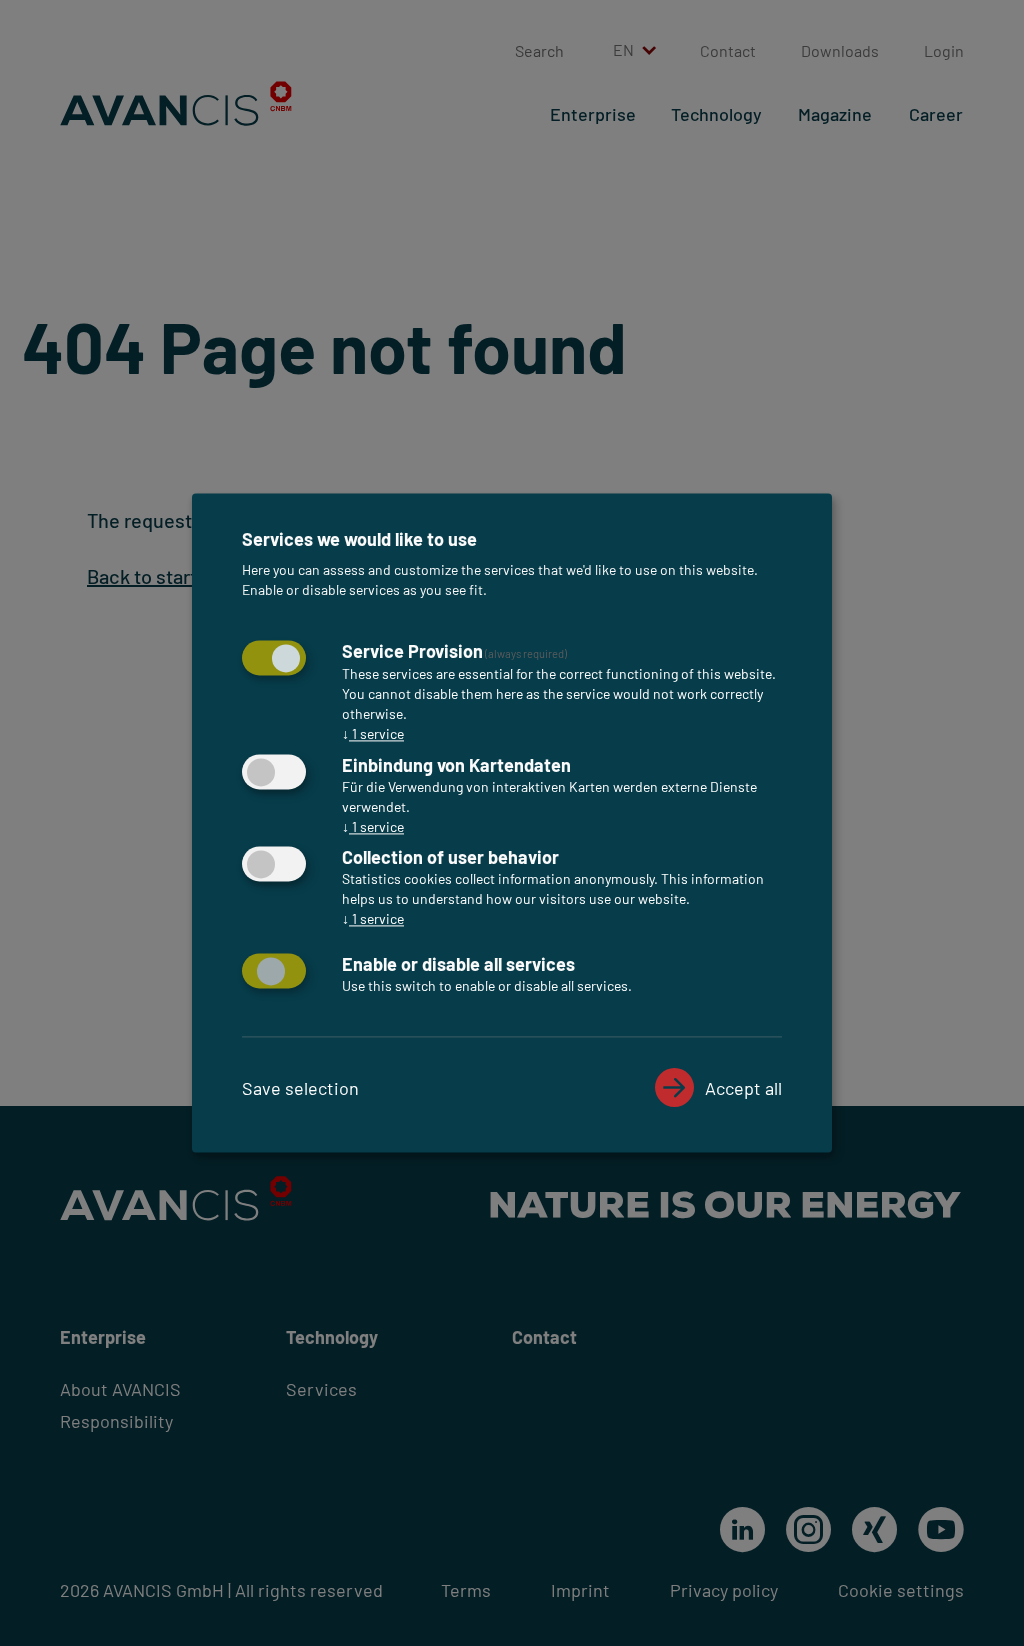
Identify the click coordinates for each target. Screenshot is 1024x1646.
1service (373, 733)
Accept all (743, 1089)
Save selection (300, 1089)
